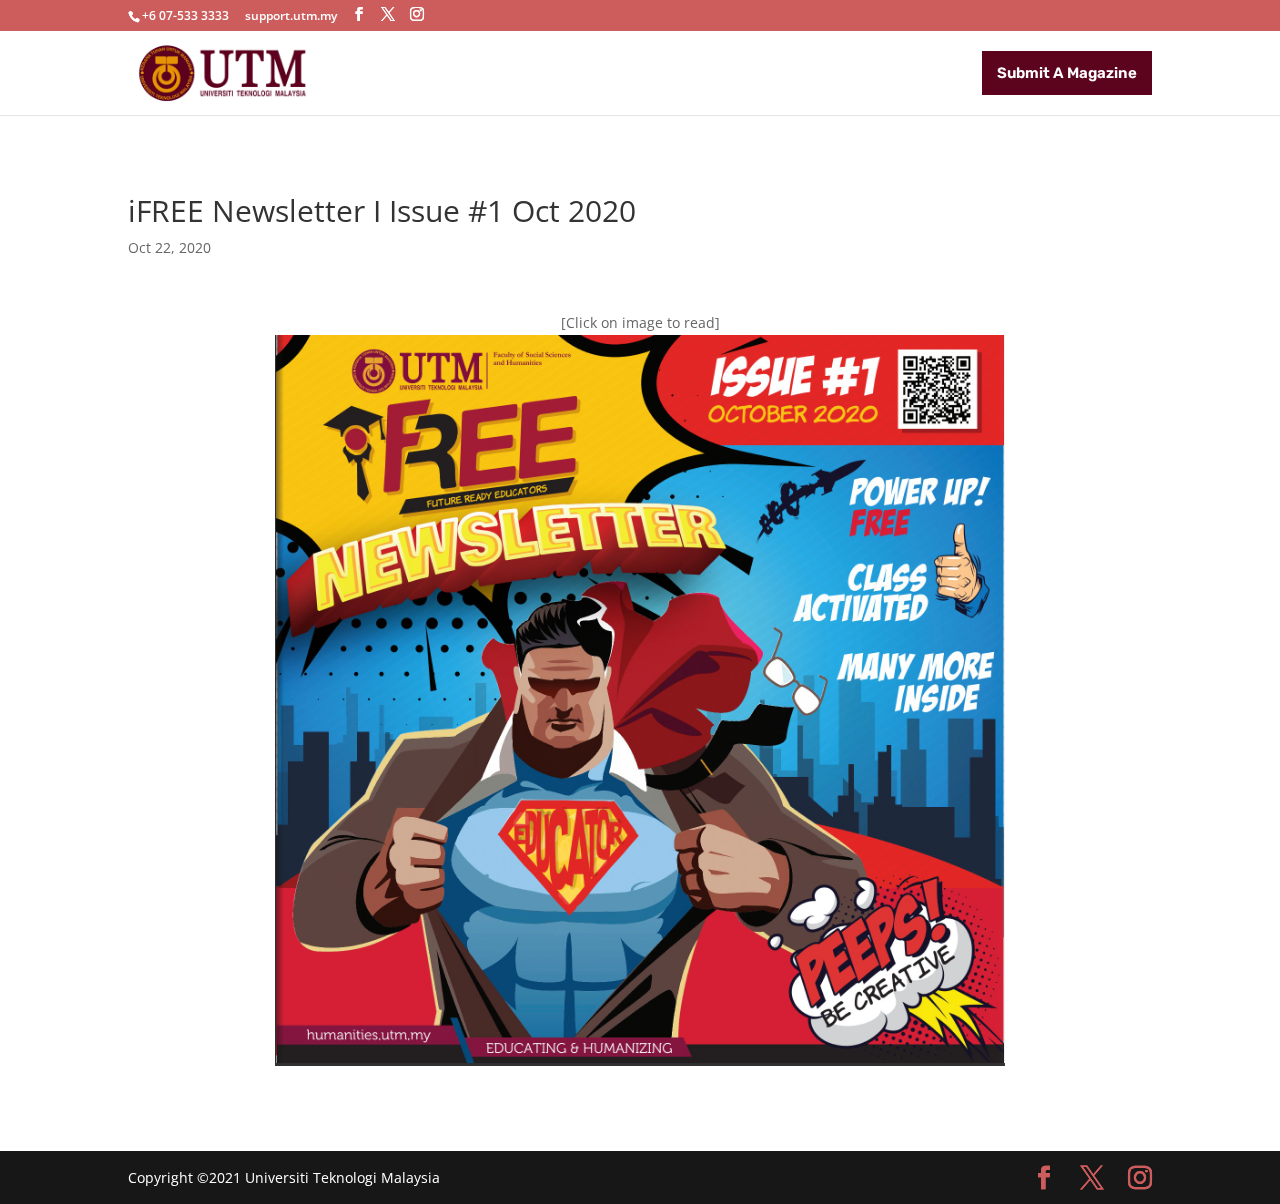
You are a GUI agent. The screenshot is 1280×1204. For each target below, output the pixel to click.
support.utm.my (291, 15)
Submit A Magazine (1067, 73)
